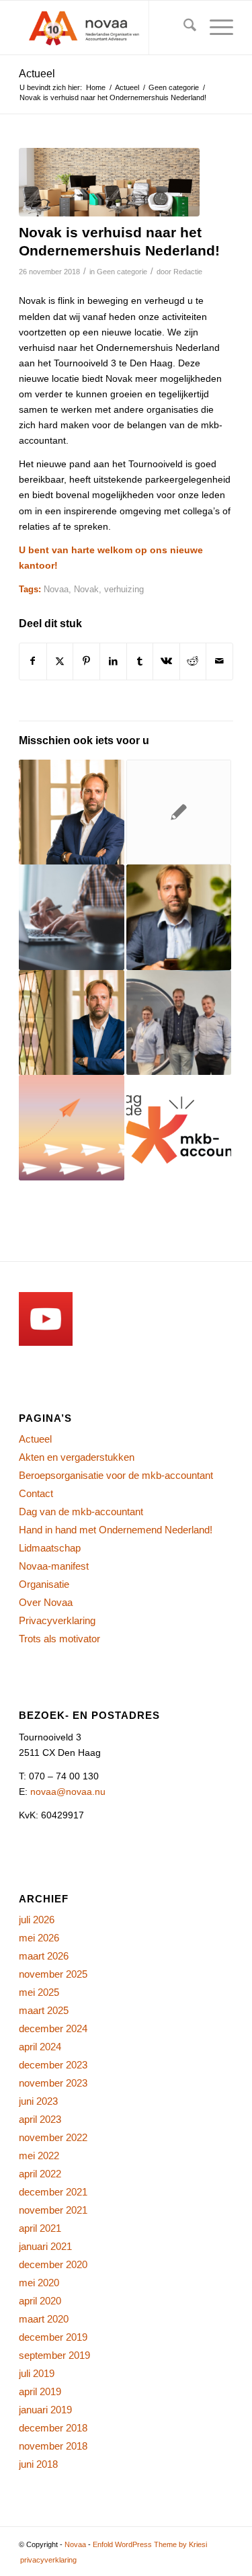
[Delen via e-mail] (219, 661)
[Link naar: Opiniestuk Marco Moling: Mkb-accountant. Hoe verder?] (71, 812)
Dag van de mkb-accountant (81, 1512)
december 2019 (53, 2337)
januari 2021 (45, 2246)
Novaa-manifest (54, 1566)
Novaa (56, 590)
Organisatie (44, 1584)
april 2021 (40, 2228)
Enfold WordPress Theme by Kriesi (150, 2544)
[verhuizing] (109, 182)
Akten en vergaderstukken (77, 1457)
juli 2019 (37, 2373)
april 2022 (40, 2174)
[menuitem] (183, 28)
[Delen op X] (60, 661)
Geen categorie (122, 272)
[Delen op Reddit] (193, 661)
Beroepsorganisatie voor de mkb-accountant (116, 1475)
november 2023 (53, 2083)
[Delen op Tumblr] (140, 661)
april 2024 (40, 2047)
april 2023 (40, 2119)
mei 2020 (39, 2283)
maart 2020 (44, 2319)
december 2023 (53, 2065)
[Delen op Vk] (166, 661)
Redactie (188, 272)
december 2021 (53, 2192)
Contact (36, 1493)
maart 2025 (44, 2010)
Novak (86, 590)
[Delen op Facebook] (33, 661)
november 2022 (53, 2137)
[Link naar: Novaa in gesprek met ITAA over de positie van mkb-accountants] (179, 1022)
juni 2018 (38, 2464)
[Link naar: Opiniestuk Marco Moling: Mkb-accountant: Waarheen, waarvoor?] (179, 917)
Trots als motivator (59, 1639)
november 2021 (53, 2210)
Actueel (37, 74)
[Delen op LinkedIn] (113, 661)
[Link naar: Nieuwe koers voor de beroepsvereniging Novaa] (71, 1127)
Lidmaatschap (50, 1548)
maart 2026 (44, 1956)
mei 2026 (39, 1938)
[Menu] (215, 28)
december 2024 (53, 2028)
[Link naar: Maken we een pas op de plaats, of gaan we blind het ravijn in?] (71, 1022)
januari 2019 (45, 2410)
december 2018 (53, 2428)
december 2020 (53, 2264)
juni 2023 (38, 2101)
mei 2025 (39, 1992)
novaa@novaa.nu (68, 1792)
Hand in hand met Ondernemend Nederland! (116, 1530)
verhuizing (124, 590)
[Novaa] (104, 28)
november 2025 (53, 1974)
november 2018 (53, 2446)
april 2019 (40, 2391)
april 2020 (40, 2301)
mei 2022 (39, 2156)
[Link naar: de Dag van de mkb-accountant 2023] (179, 1127)
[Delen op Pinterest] (86, 661)
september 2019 (54, 2355)
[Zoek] (183, 28)
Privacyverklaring (57, 1620)
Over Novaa (46, 1602)
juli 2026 (37, 1920)
